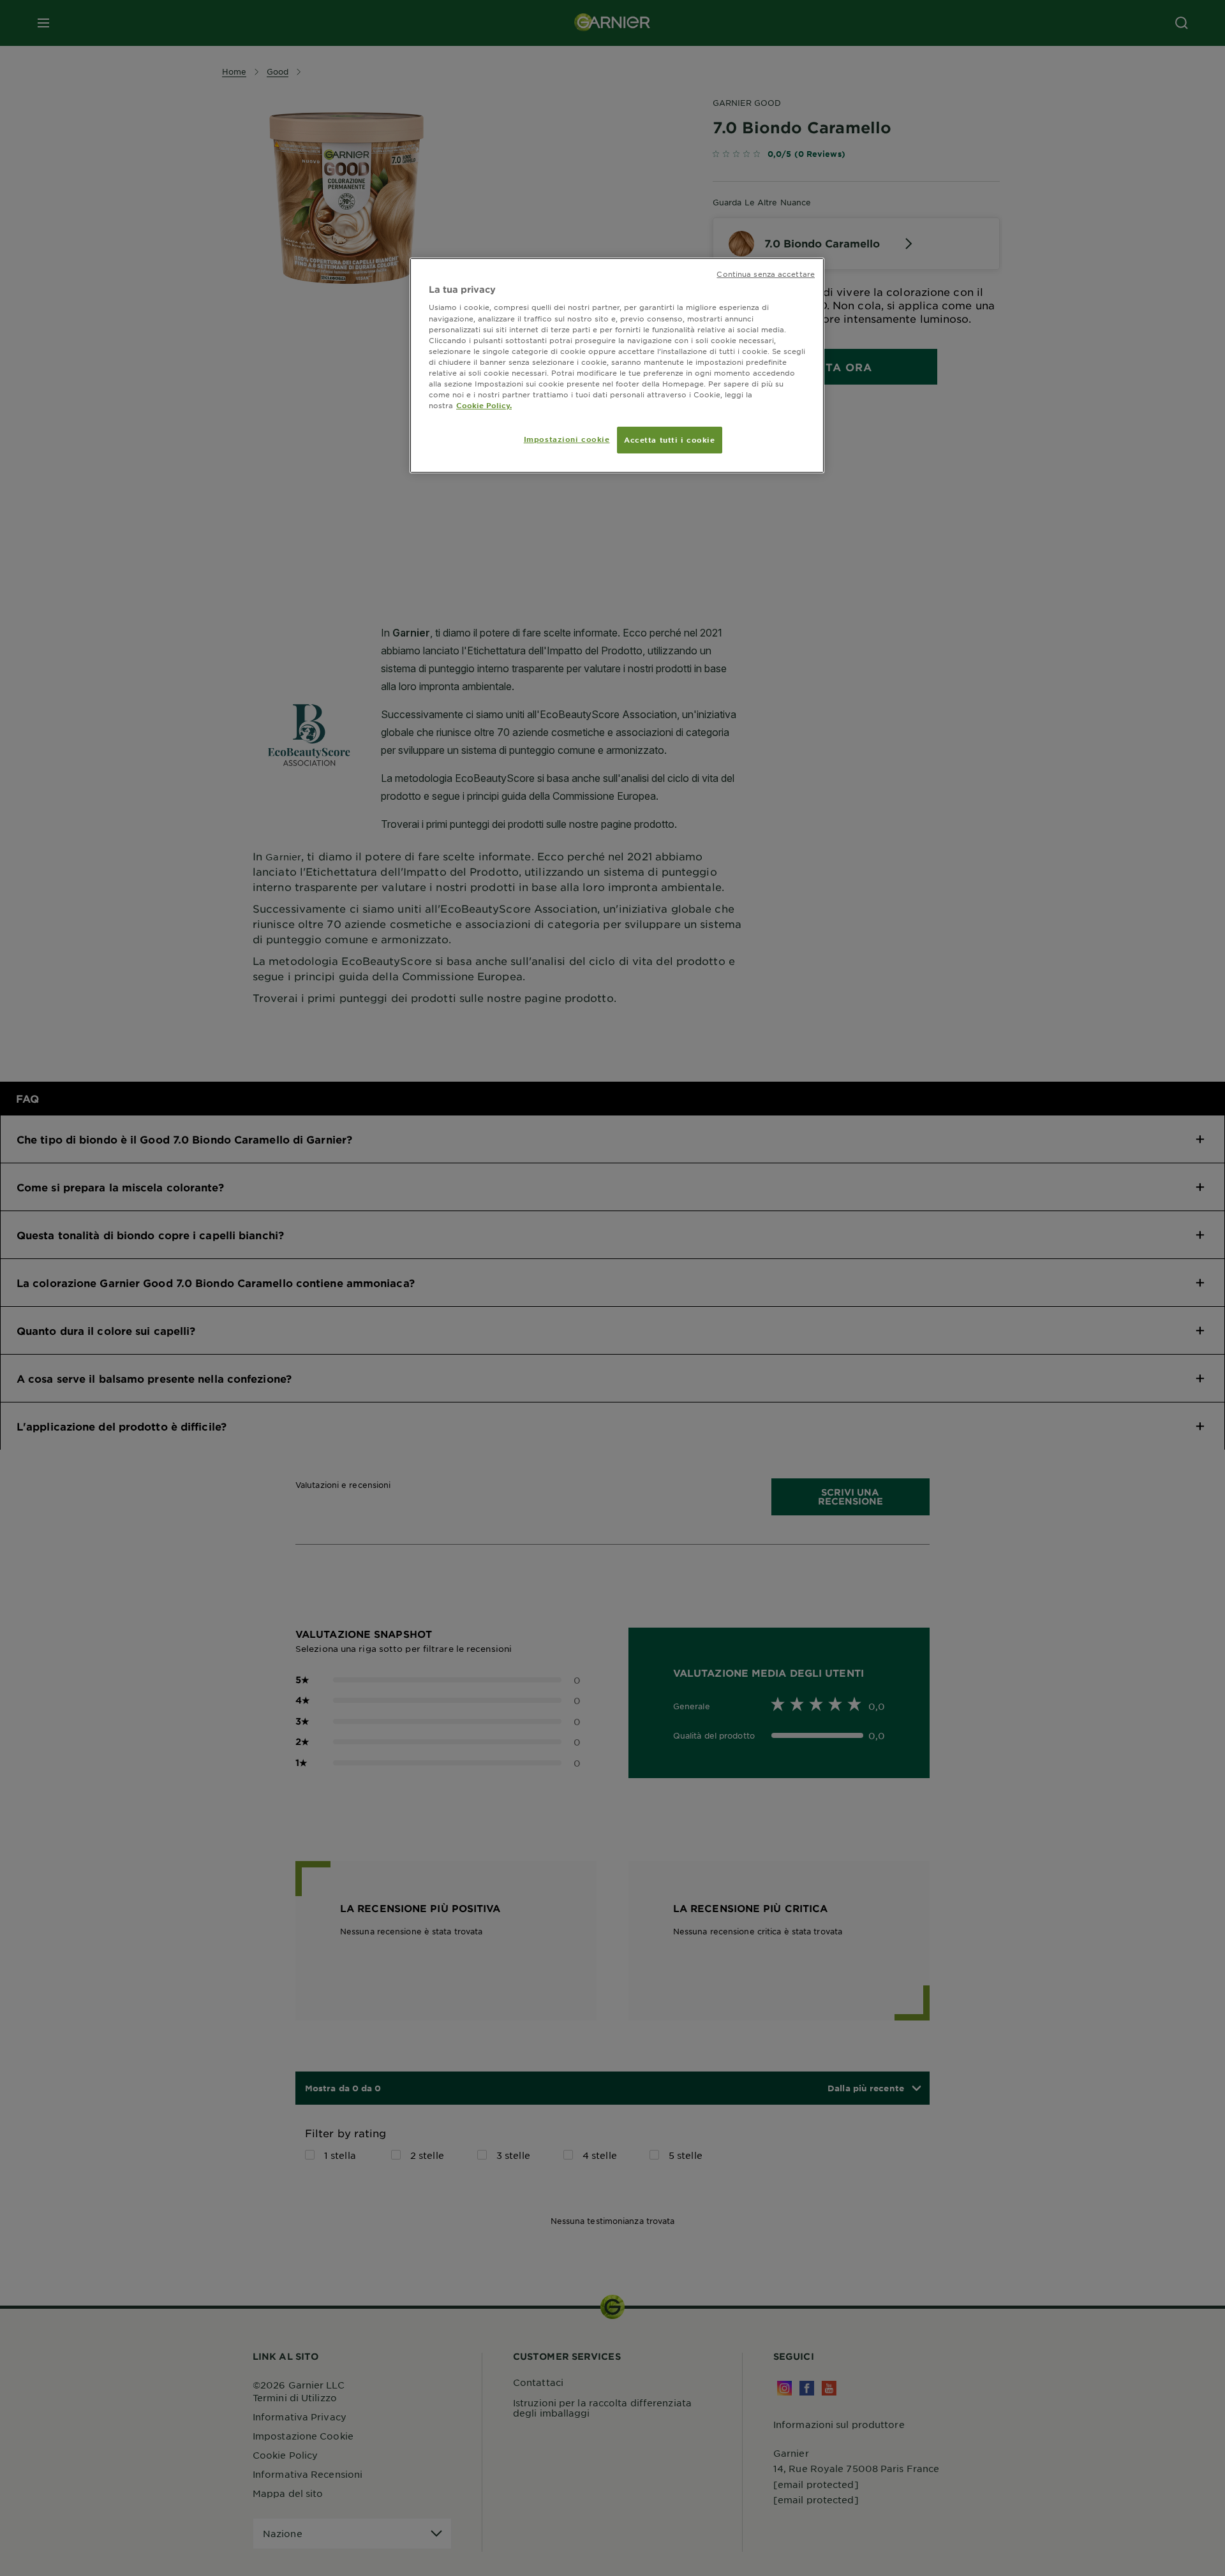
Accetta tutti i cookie (670, 439)
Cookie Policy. (484, 405)
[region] (617, 365)
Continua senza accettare (766, 274)
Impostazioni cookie (567, 439)
